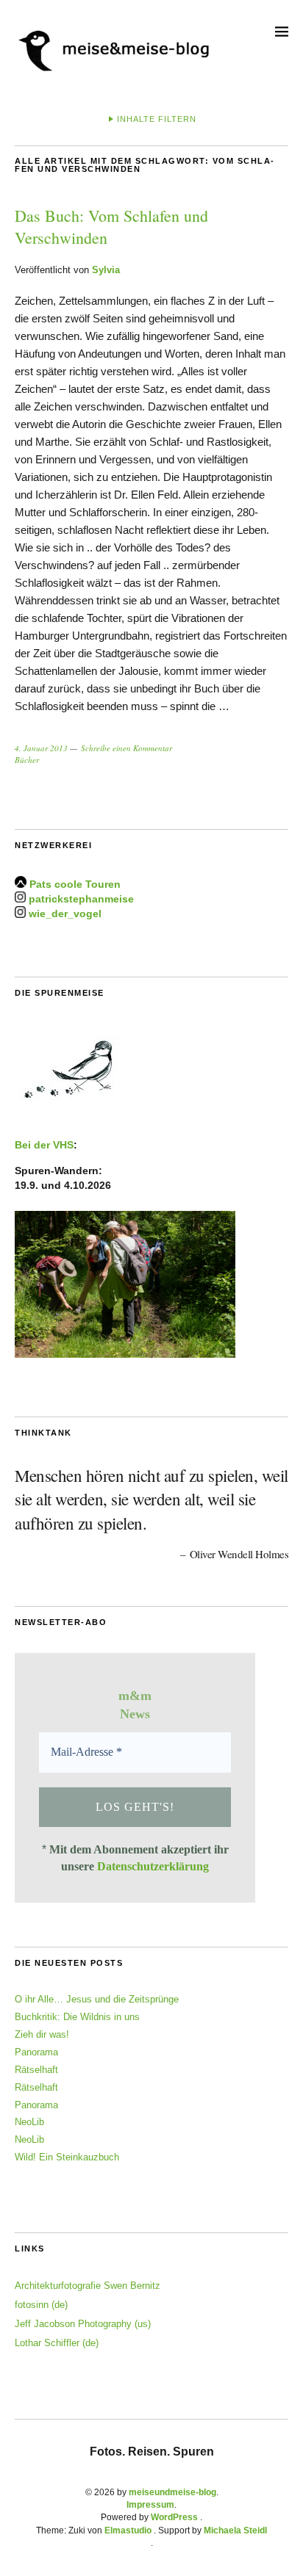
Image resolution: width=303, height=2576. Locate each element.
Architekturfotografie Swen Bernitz (88, 2286)
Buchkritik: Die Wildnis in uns (77, 2017)
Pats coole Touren (75, 884)
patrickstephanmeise (81, 899)
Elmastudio (128, 2530)
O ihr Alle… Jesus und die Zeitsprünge (97, 1999)
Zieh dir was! (42, 2034)
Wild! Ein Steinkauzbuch (67, 2157)
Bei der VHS (44, 1145)
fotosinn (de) (41, 2305)
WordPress (174, 2517)
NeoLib (29, 2122)
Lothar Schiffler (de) (57, 2343)
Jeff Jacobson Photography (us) (83, 2324)
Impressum (150, 2505)
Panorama (36, 2052)
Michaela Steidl (235, 2530)
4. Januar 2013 (41, 748)
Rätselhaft (36, 2070)
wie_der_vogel (65, 914)
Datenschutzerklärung (153, 1866)
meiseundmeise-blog (172, 2492)
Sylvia (106, 270)
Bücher (27, 760)
